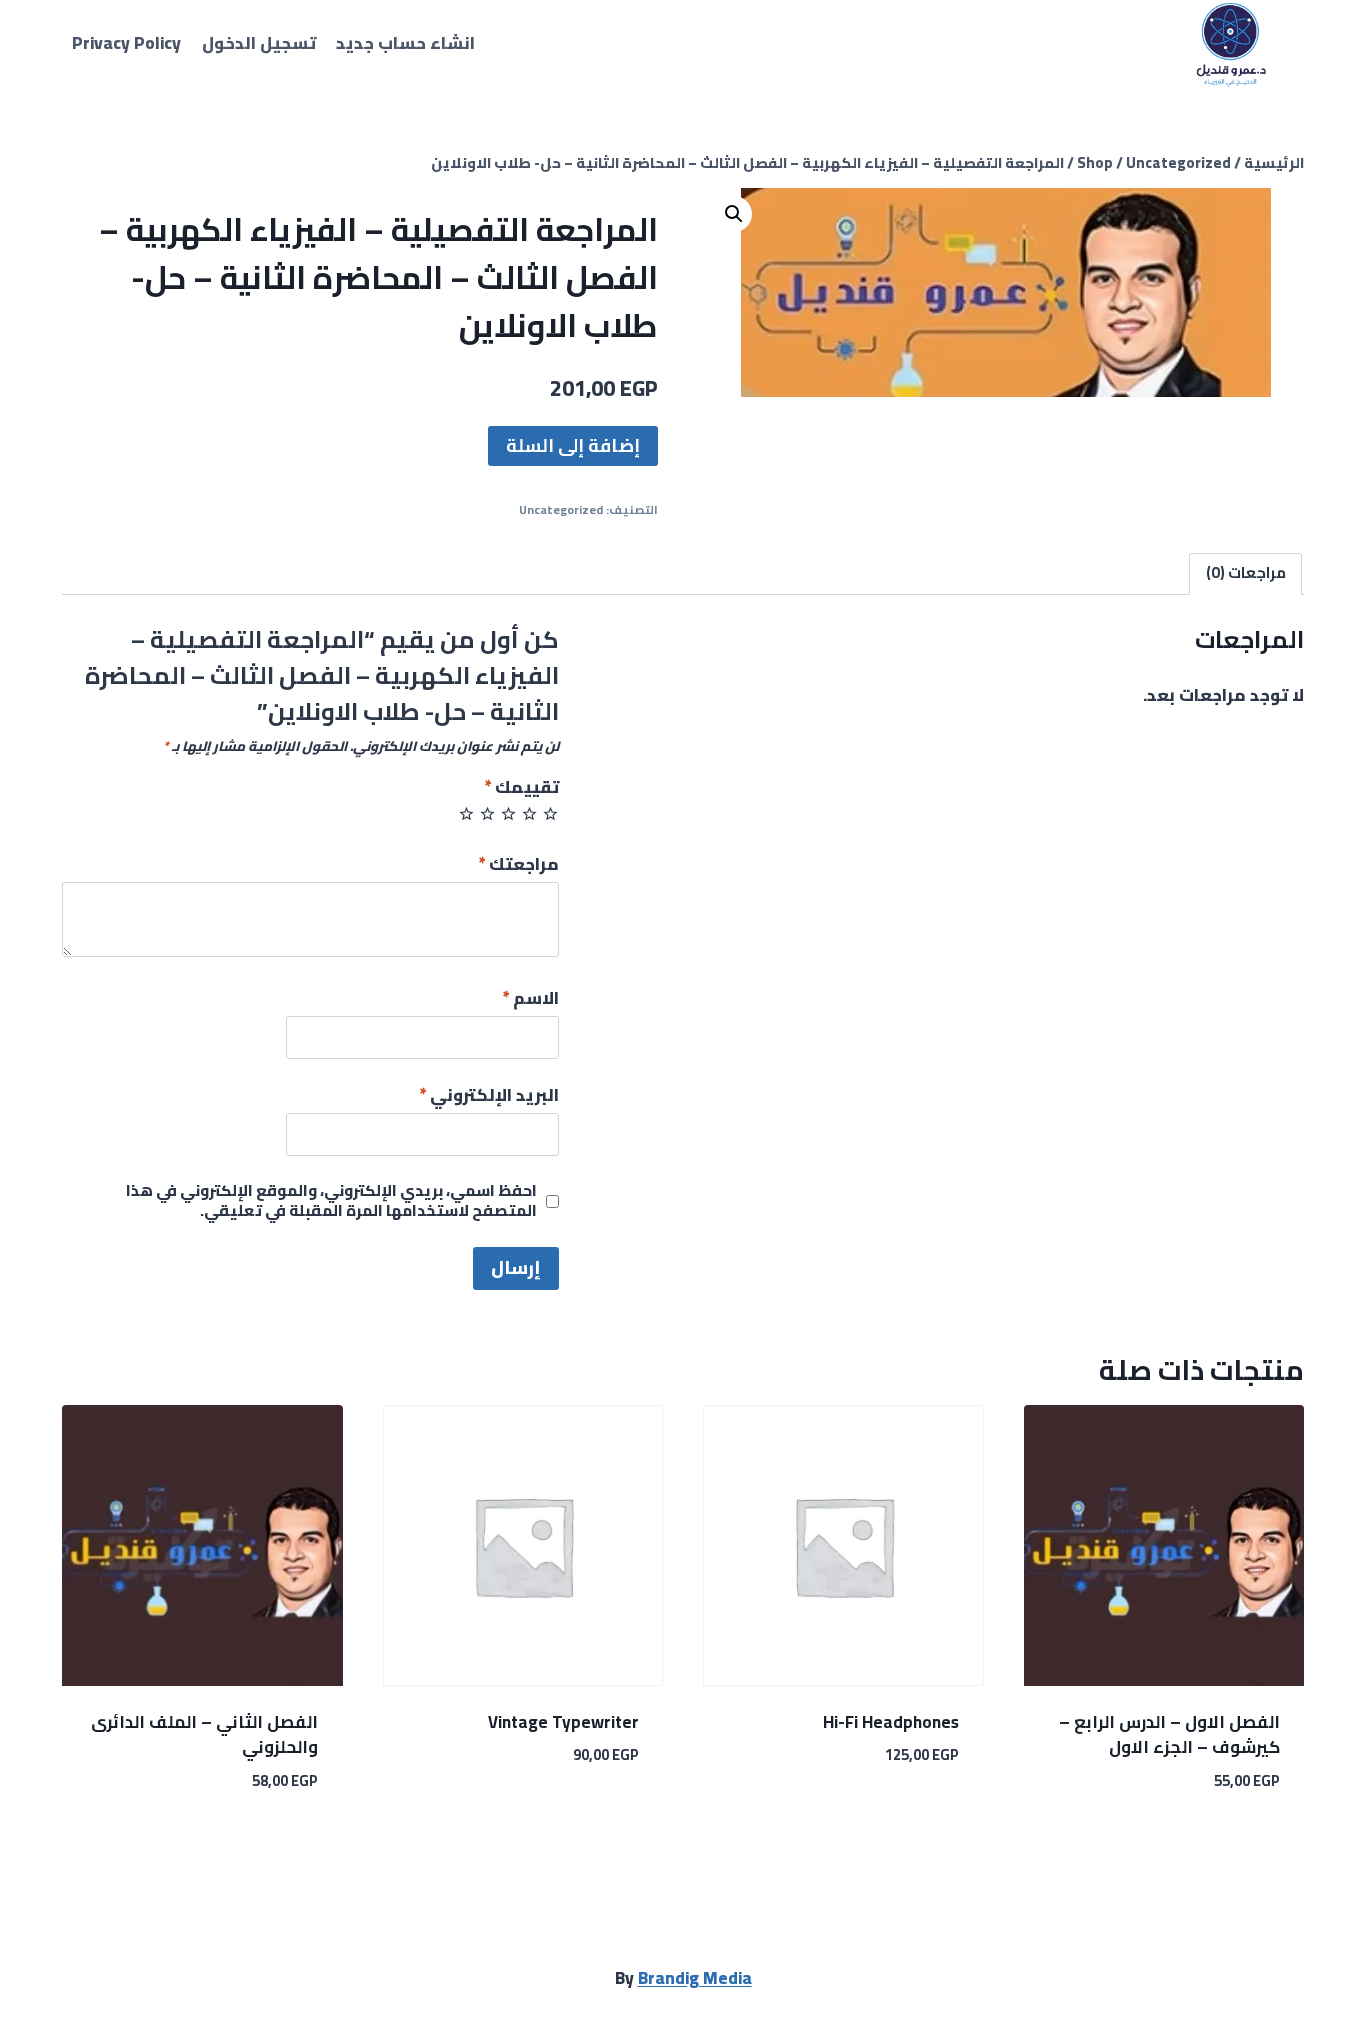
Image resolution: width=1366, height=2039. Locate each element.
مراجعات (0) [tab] (1246, 572)
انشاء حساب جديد (405, 43)
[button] (734, 214)
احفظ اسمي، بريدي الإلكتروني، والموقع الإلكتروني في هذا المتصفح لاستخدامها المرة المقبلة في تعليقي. (331, 1201)
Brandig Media (695, 1978)
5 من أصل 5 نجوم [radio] (466, 813)
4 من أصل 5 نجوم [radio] (487, 813)
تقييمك (521, 789)
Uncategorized (561, 509)
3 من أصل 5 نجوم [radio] (508, 813)
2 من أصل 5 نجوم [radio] (529, 813)
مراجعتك (518, 866)
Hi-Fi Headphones (891, 1722)
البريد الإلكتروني (489, 1097)
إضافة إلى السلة (573, 445)
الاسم (530, 1000)
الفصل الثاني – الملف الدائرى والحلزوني (204, 1735)
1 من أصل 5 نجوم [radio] (550, 813)
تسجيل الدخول (259, 43)
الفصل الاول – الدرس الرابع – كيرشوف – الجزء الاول (1169, 1735)
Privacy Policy (126, 43)
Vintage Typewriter (563, 1722)
